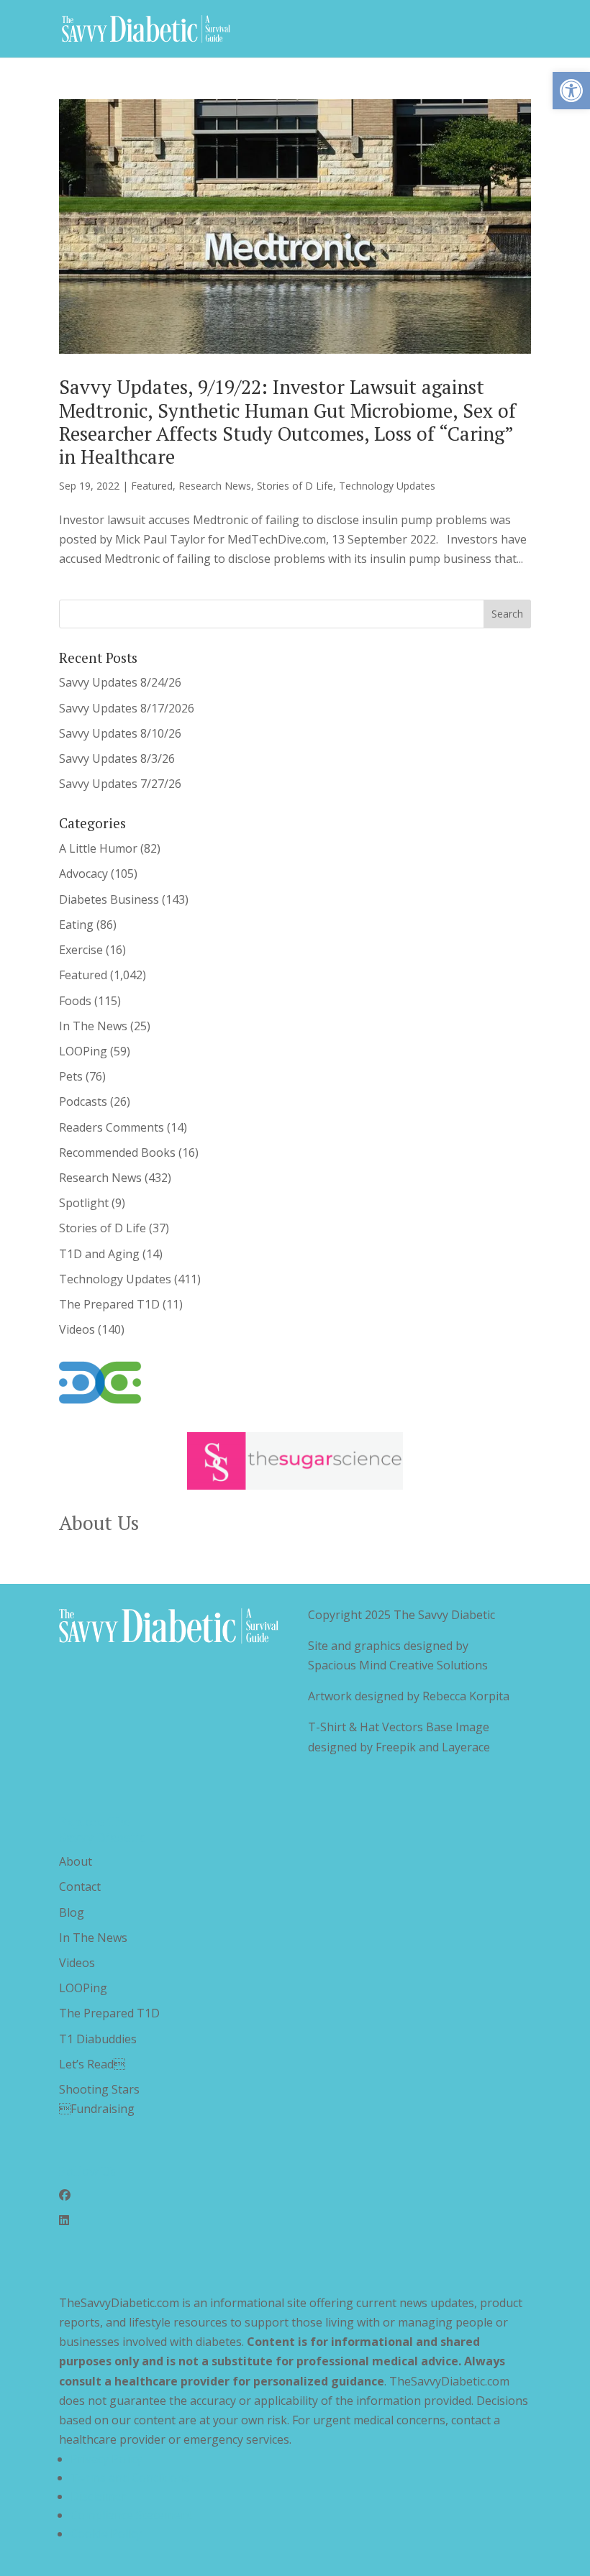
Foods (75, 1001)
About (76, 1861)
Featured (152, 486)
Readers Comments (112, 1127)
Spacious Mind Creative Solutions (398, 1665)
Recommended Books (117, 1152)
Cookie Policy (106, 2534)
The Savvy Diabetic (444, 1615)
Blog (72, 1912)
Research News (215, 486)
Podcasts (83, 1101)
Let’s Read (92, 2064)
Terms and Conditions (130, 2478)
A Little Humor (98, 848)
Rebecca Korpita (466, 1696)
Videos (77, 1329)
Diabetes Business (109, 899)
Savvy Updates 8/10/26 (120, 733)
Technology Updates (387, 486)
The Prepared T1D (109, 1304)
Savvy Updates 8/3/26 (117, 758)
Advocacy (83, 874)
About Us (99, 1523)
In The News (93, 1026)
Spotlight (84, 1203)
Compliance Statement (131, 2515)
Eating (76, 925)
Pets (71, 1076)
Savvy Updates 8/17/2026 (127, 708)
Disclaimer (99, 2496)
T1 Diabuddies (98, 2039)
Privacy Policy (106, 2459)
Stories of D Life (295, 486)
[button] (571, 91)
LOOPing (83, 1051)
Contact (80, 1887)
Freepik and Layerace (433, 1747)
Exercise (81, 950)
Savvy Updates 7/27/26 (120, 784)
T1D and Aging (99, 1254)
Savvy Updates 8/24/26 (120, 682)
